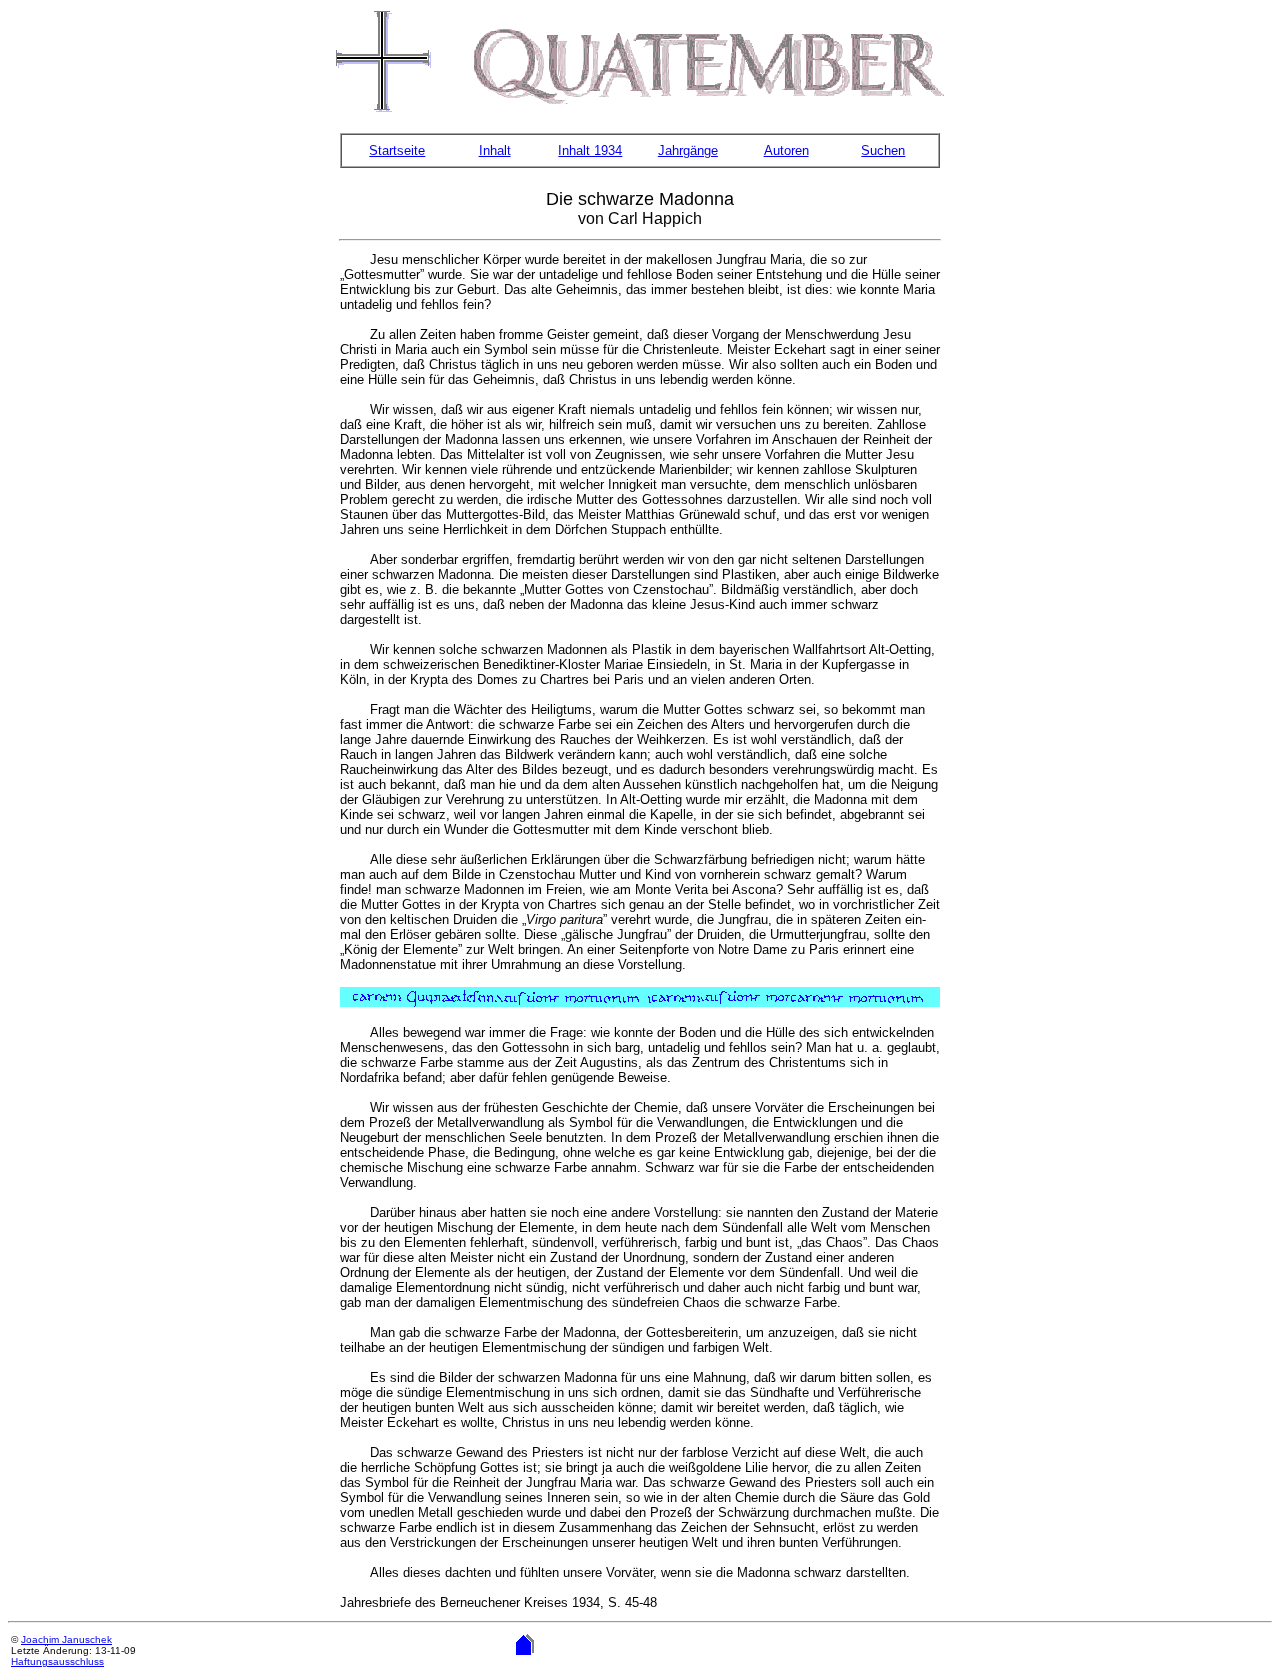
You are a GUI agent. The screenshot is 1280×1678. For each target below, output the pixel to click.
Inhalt (495, 150)
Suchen (883, 150)
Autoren (786, 150)
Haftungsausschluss (57, 1661)
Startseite (397, 150)
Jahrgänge (688, 150)
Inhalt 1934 (590, 150)
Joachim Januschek (66, 1639)
